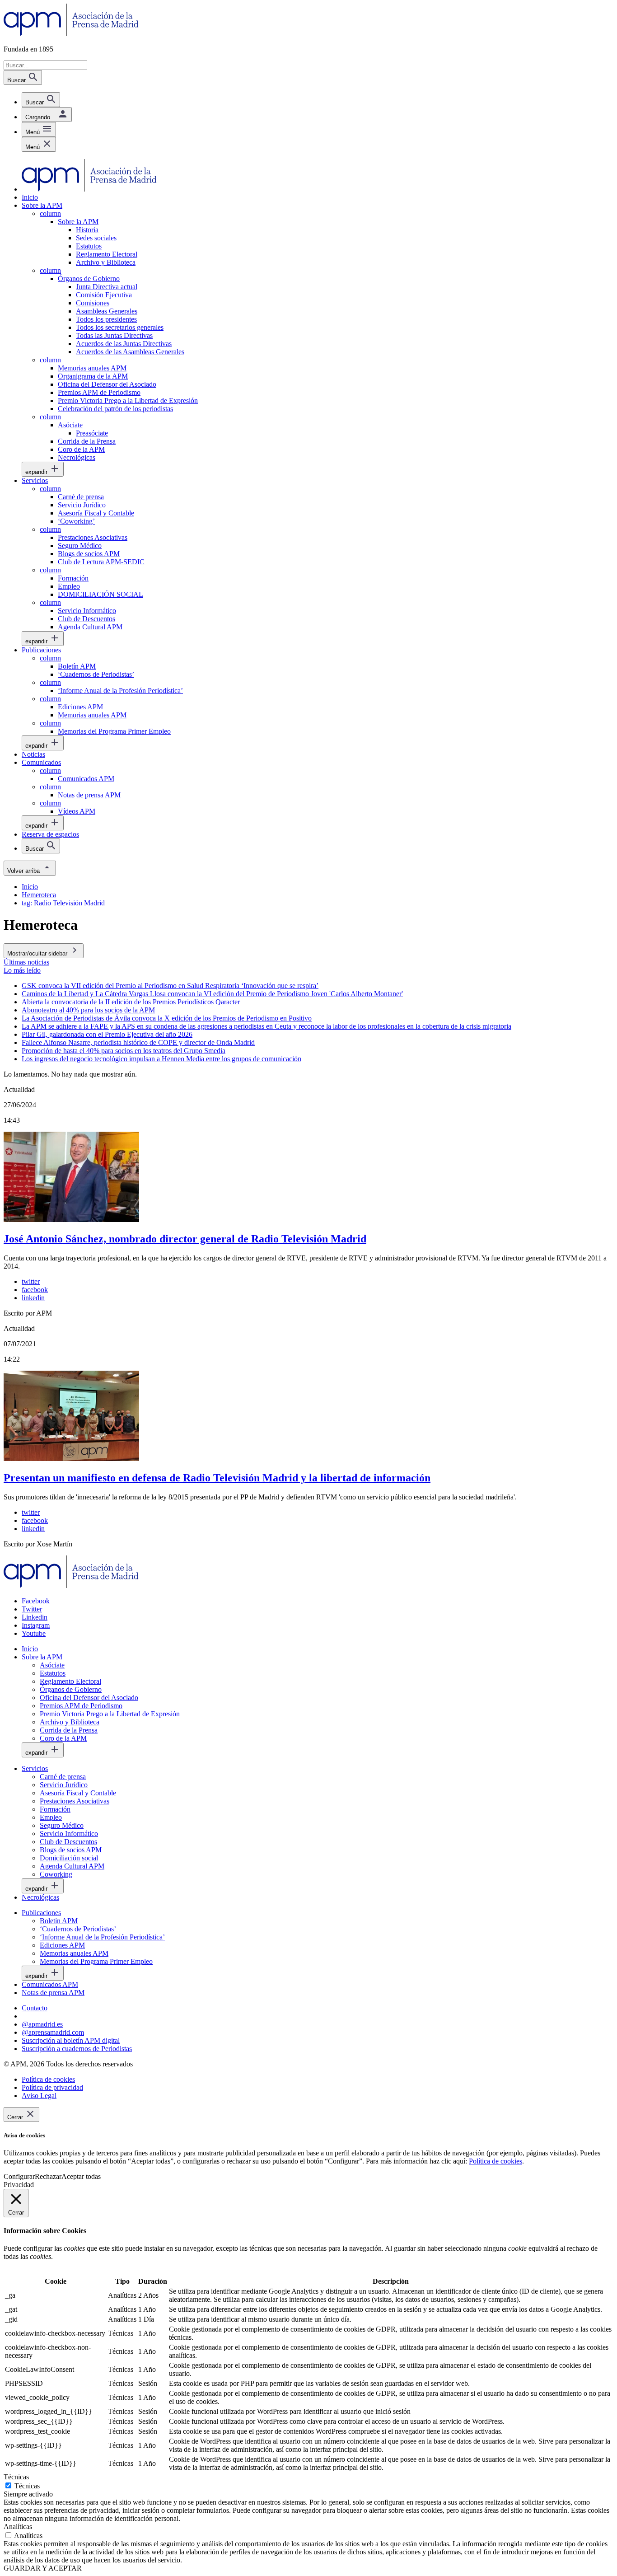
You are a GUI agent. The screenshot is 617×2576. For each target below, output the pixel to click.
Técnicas (27, 2486)
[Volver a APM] (71, 34)
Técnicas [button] (16, 2477)
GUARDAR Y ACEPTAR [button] (43, 2568)
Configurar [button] (19, 2176)
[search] (41, 100)
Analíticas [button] (18, 2527)
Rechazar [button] (48, 2176)
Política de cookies (495, 2161)
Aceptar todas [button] (81, 2176)
